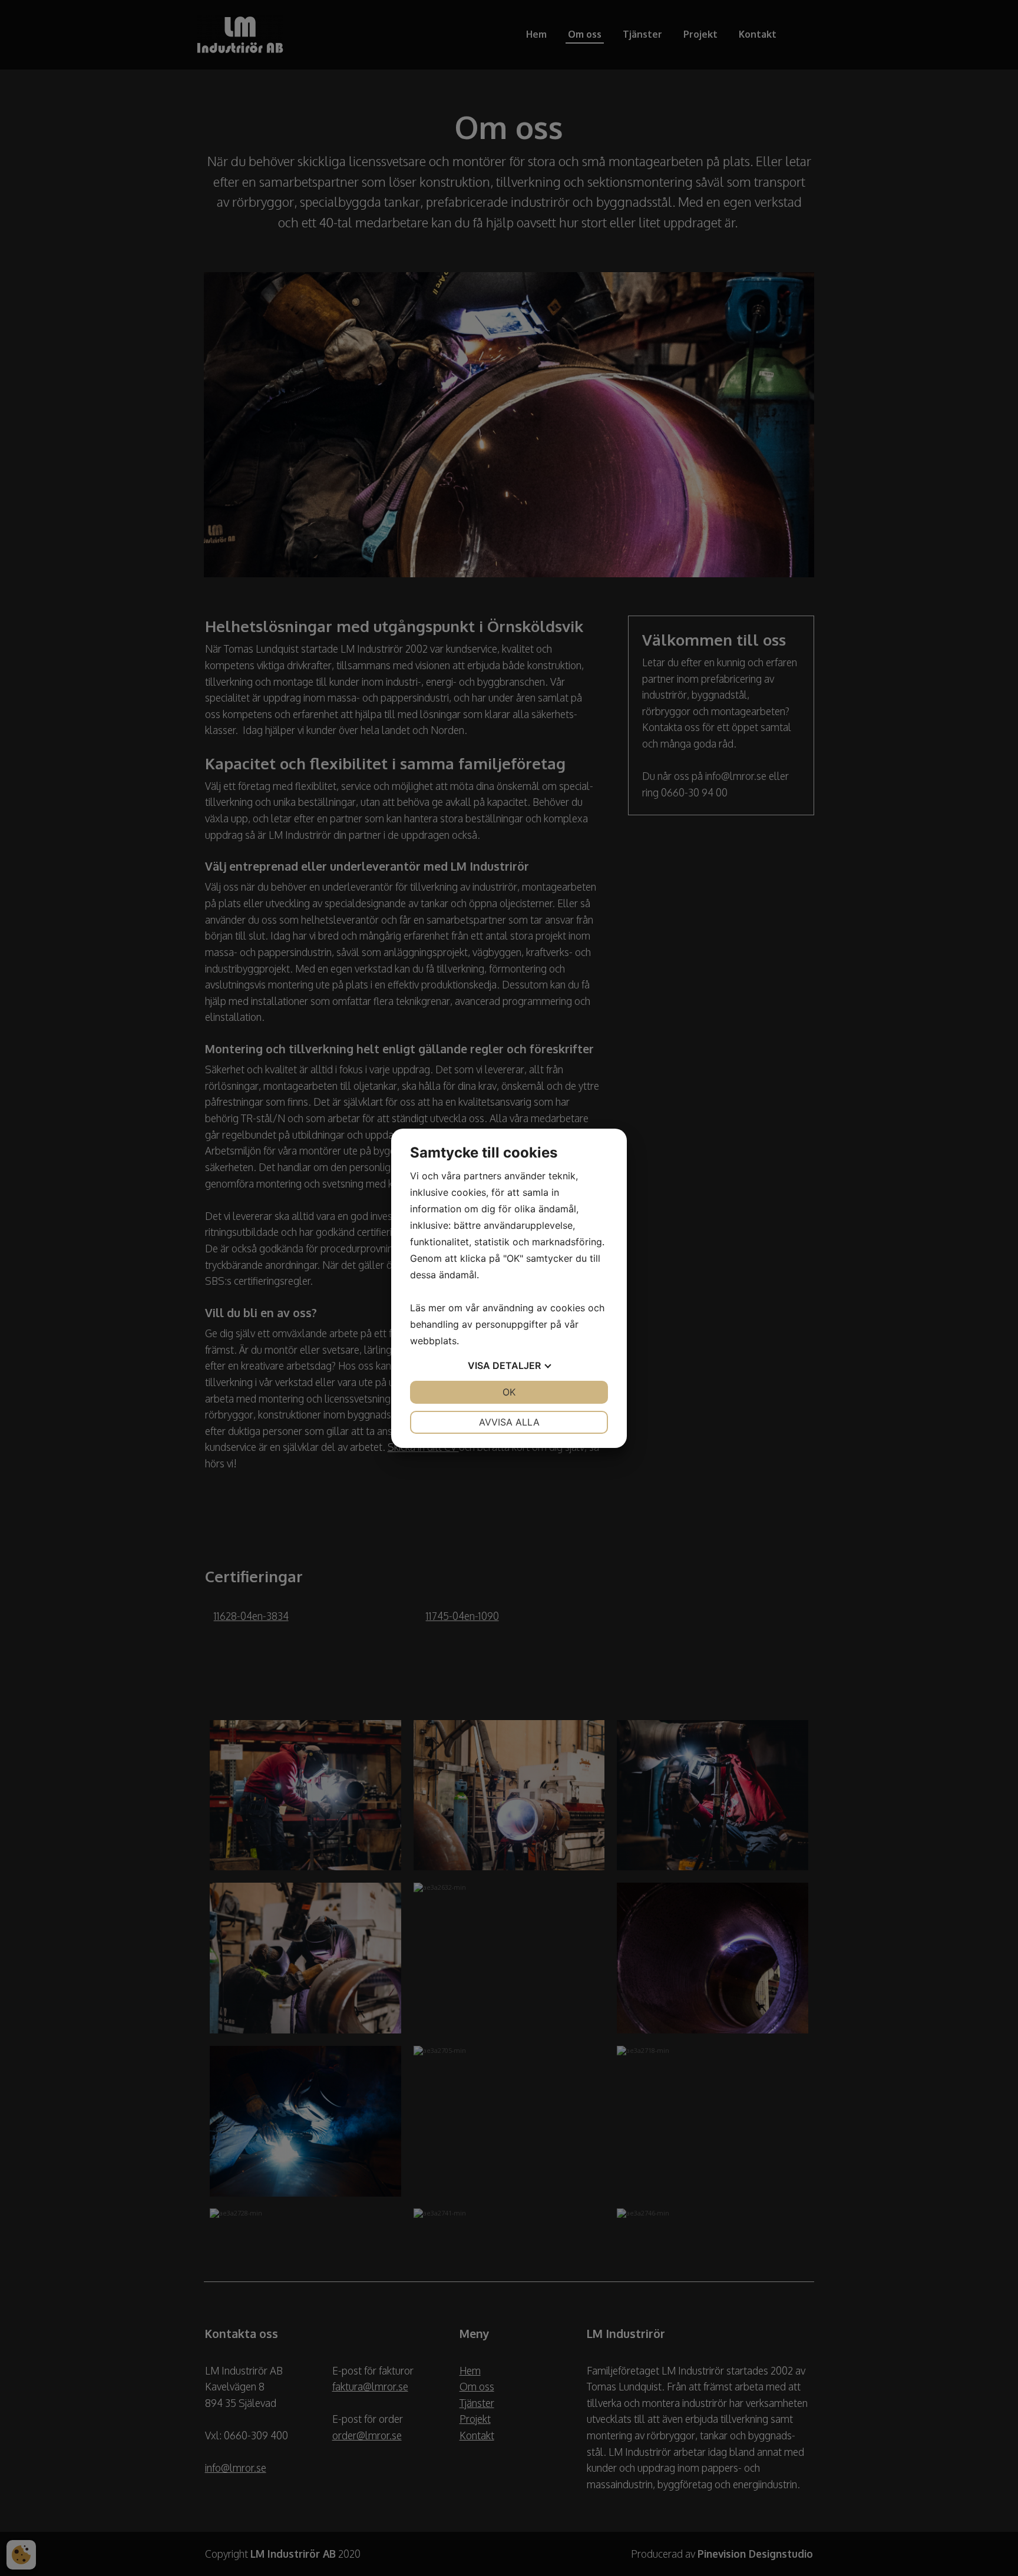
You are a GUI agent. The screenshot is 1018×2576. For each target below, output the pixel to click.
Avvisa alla (509, 1422)
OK (509, 1392)
